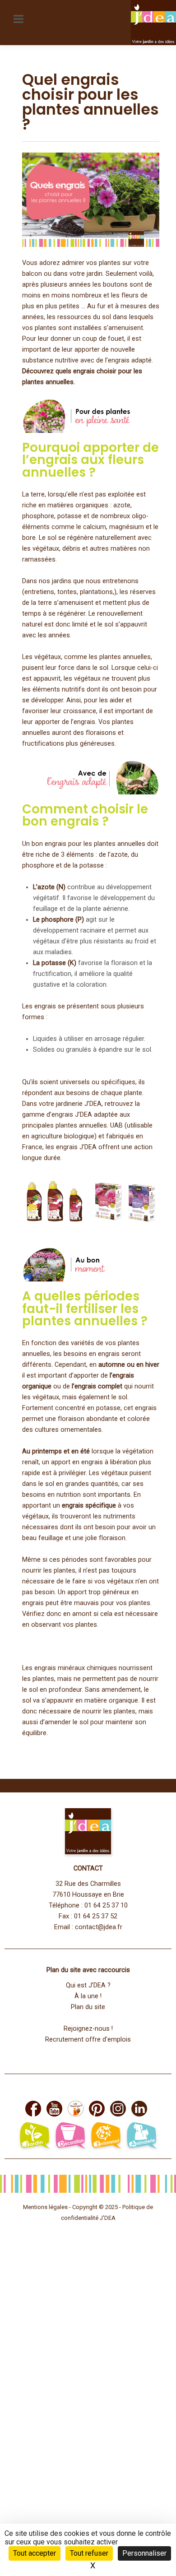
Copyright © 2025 (96, 2207)
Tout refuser (89, 2553)
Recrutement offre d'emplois (88, 2040)
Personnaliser (144, 2553)
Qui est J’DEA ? (88, 1985)
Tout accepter (35, 2553)
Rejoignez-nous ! (88, 2029)
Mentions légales (45, 2207)
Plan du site (88, 2007)
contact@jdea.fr (99, 1927)
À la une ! (88, 1996)
